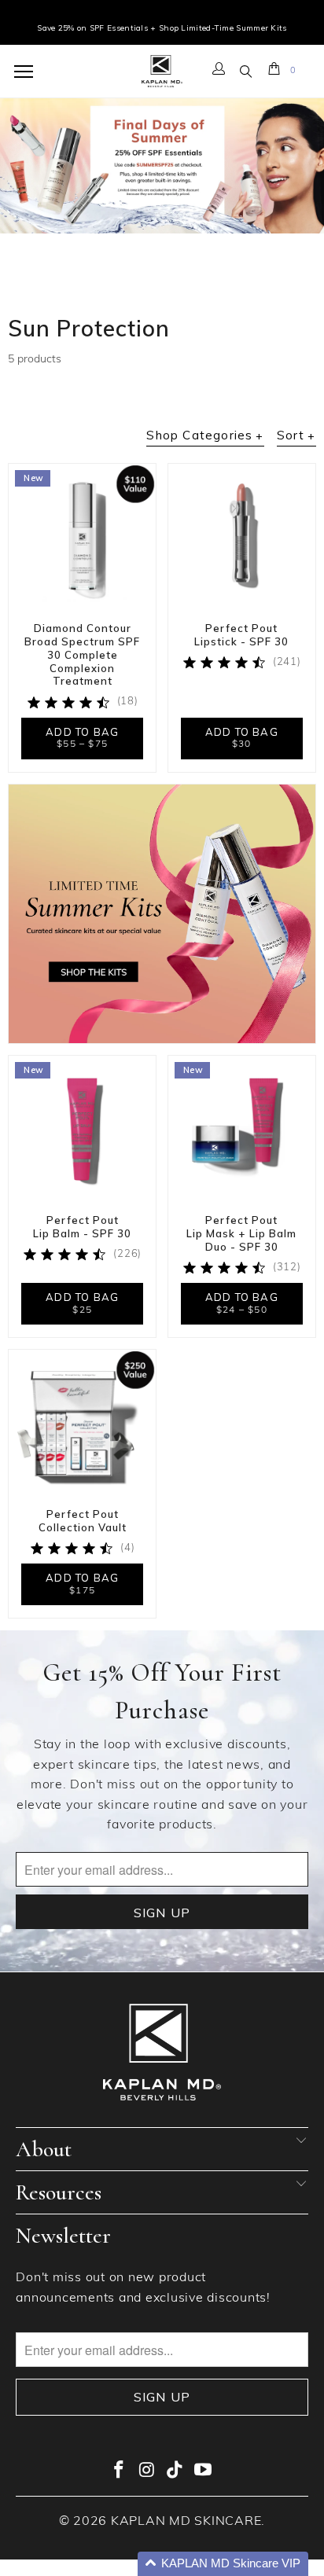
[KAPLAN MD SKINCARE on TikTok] (175, 2473)
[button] (223, 2564)
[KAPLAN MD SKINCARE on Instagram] (147, 2473)
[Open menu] (26, 72)
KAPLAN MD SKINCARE (186, 2522)
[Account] (219, 72)
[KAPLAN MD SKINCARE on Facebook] (120, 2473)
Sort (296, 435)
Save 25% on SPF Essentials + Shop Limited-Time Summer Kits (162, 28)
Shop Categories (205, 435)
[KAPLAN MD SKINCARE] (162, 72)
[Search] (247, 72)
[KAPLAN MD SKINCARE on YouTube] (204, 2473)
